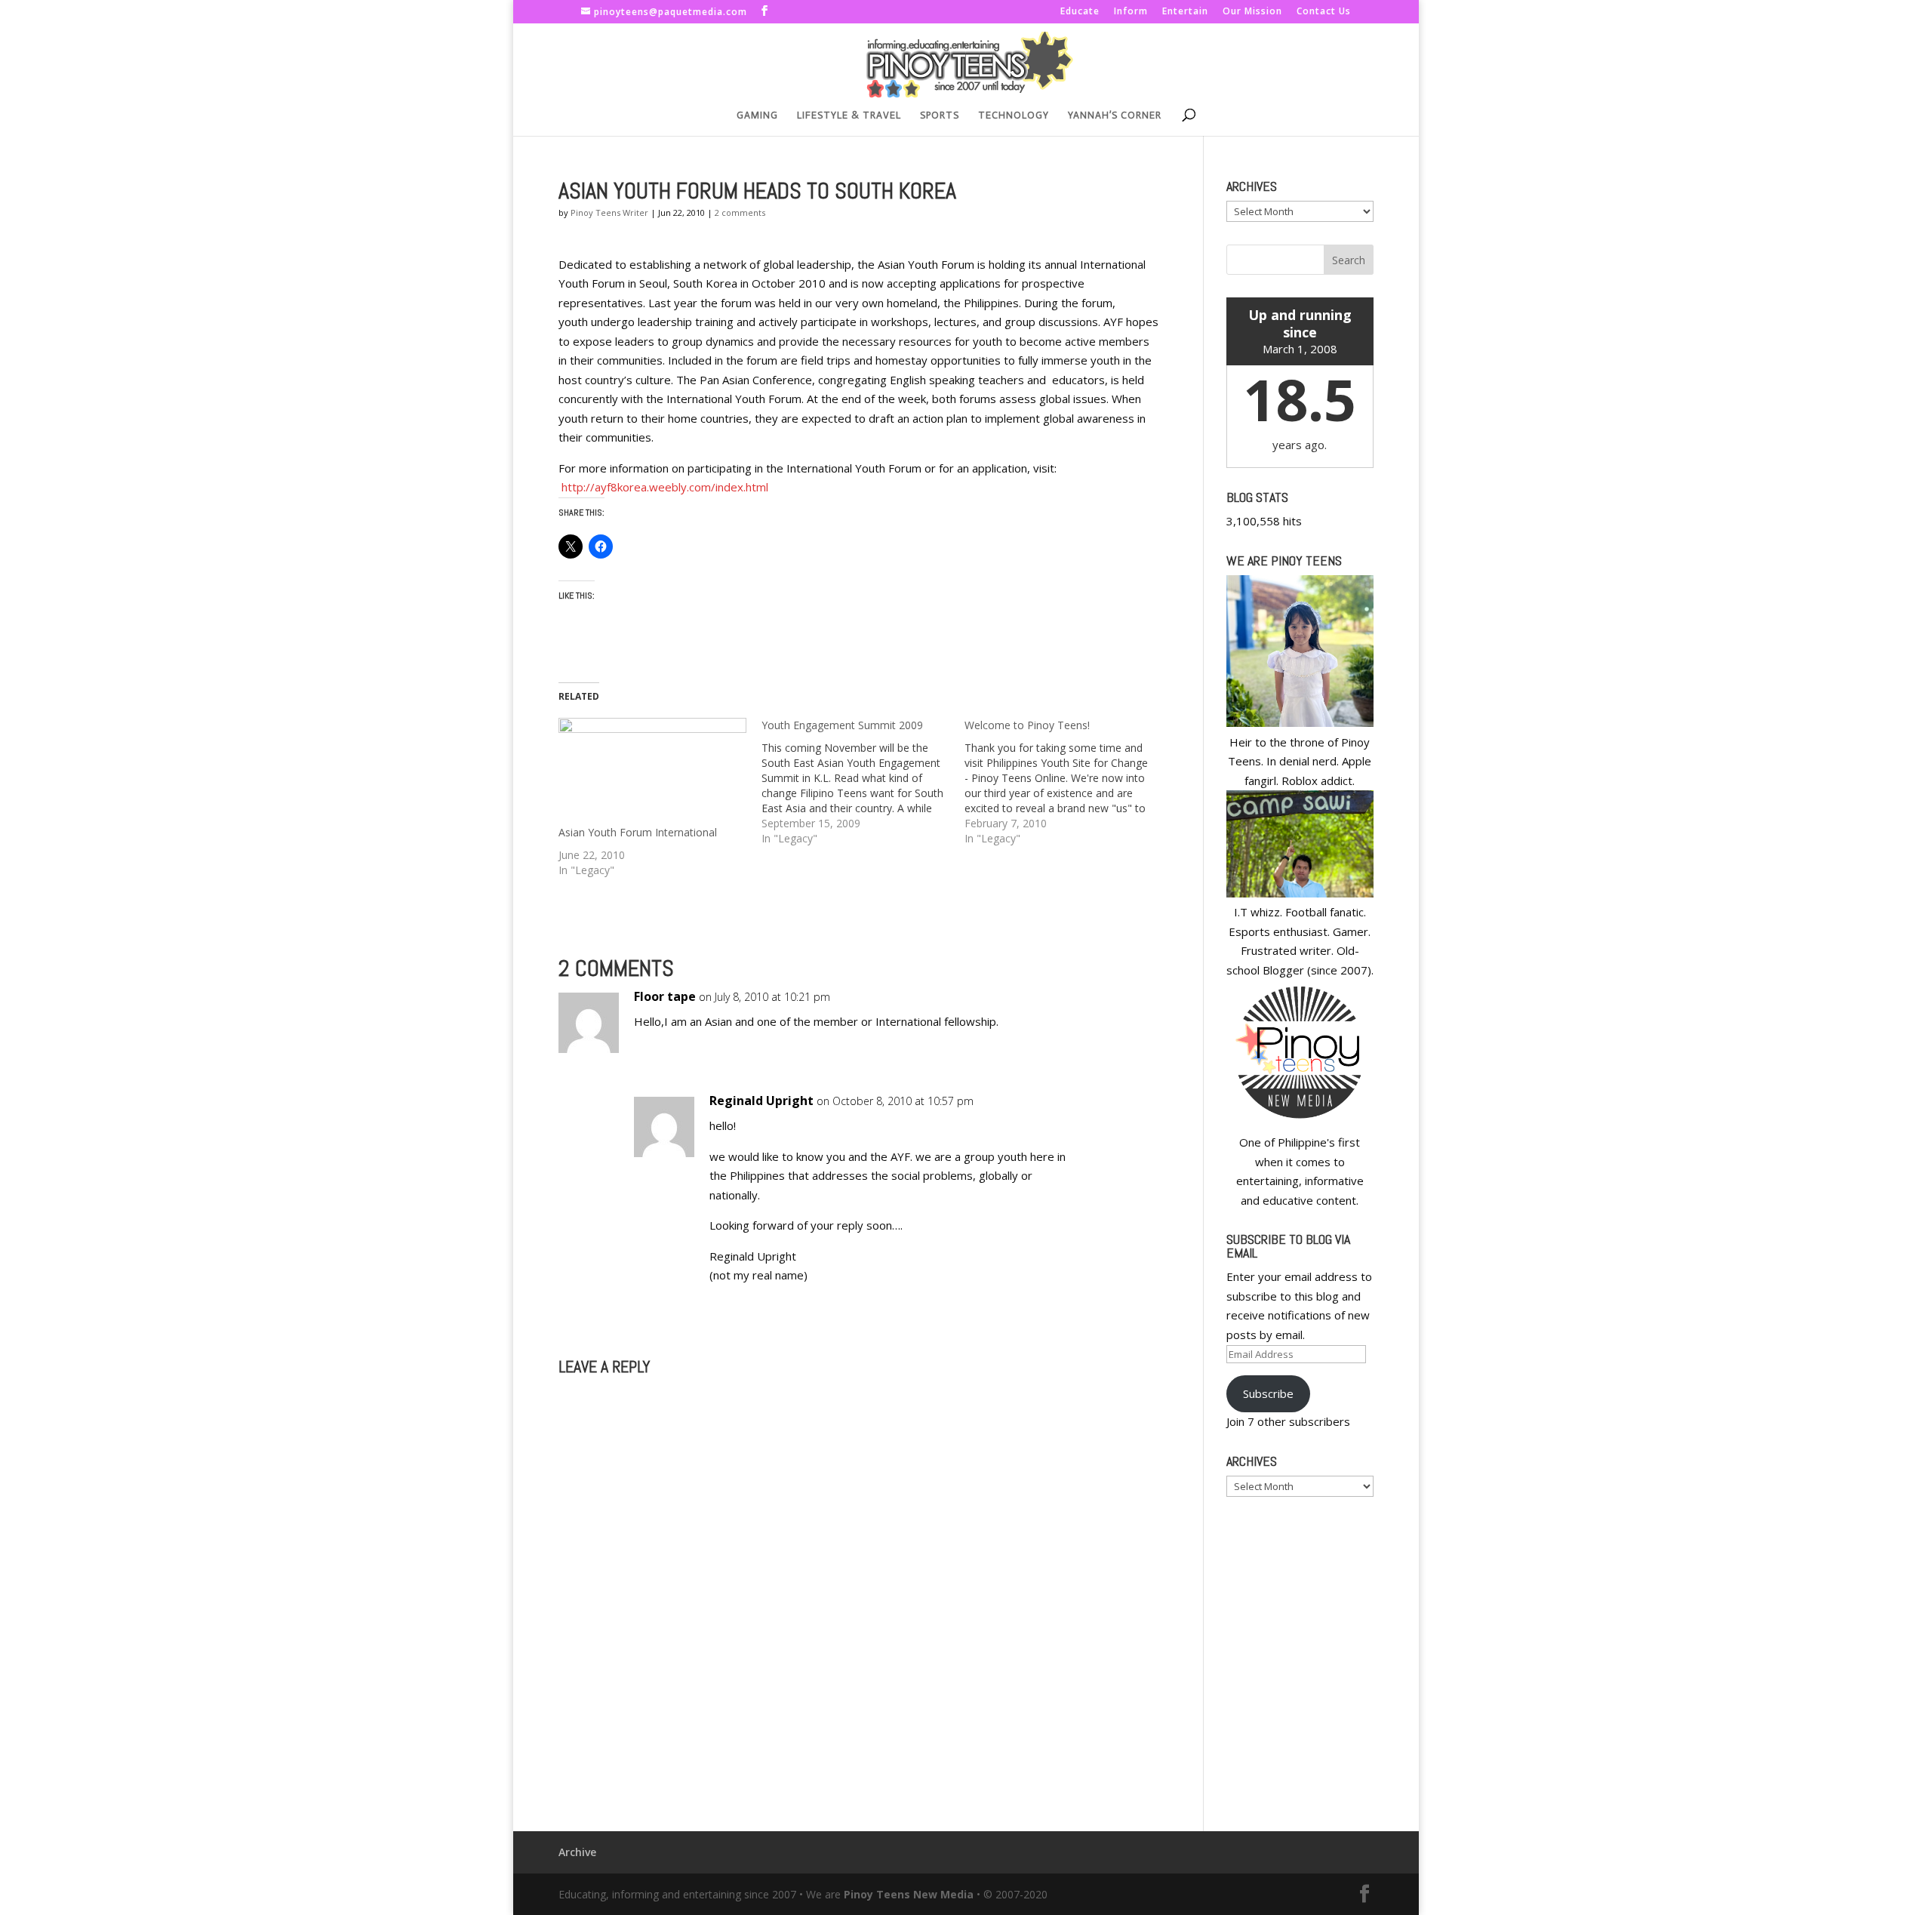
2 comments (740, 212)
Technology (1014, 115)
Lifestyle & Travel (849, 115)
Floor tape (665, 996)
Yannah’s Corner (1115, 115)
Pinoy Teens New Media (909, 1894)
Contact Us (1324, 12)
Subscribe (1268, 1393)
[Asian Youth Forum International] (652, 771)
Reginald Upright (761, 1101)
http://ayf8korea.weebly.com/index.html (665, 487)
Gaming (757, 115)
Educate (1080, 12)
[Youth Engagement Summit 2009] (863, 782)
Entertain (1185, 12)
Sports (940, 115)
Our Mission (1252, 12)
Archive (577, 1852)
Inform (1131, 12)
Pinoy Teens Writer (609, 212)
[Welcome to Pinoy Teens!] (1066, 782)
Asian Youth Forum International (638, 832)
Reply (1123, 1011)
